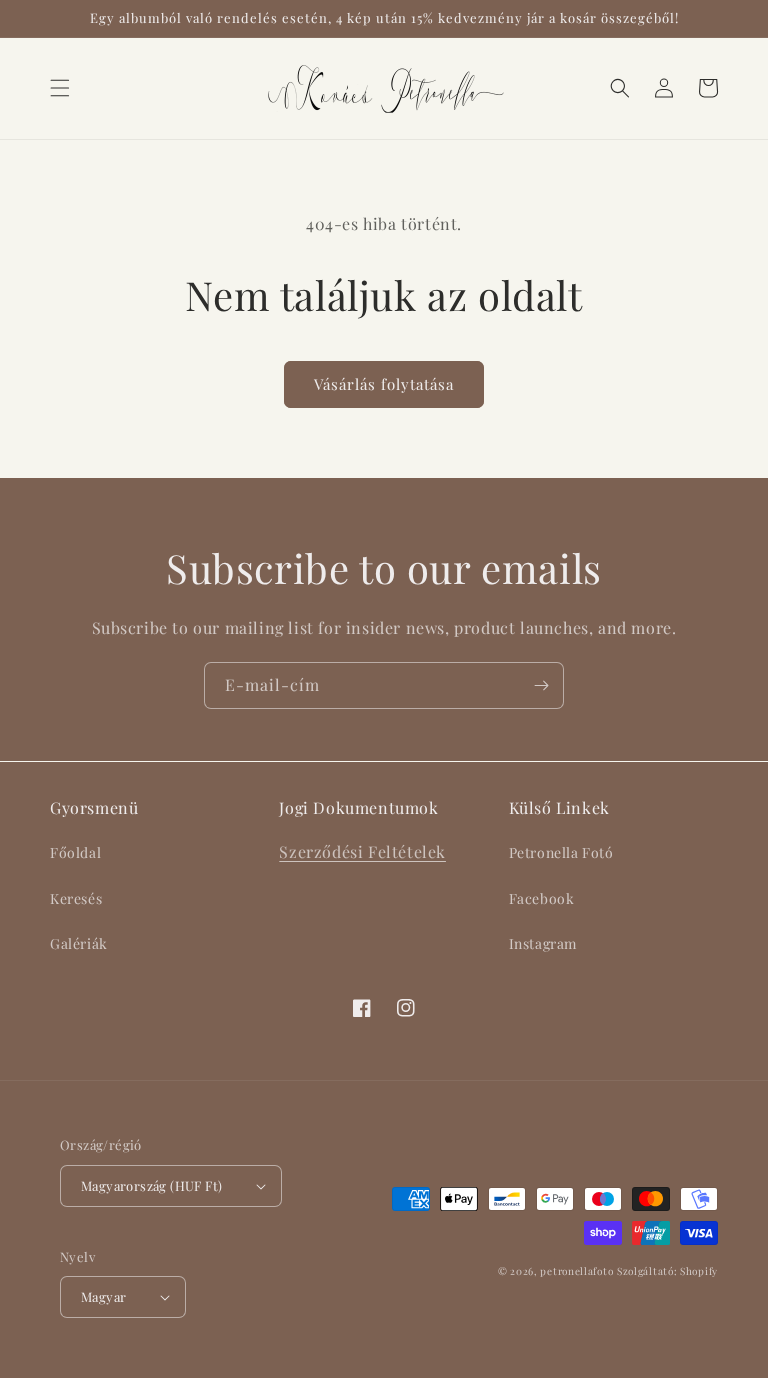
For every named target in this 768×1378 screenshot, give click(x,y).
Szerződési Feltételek (362, 851)
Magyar (103, 1296)
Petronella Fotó (561, 852)
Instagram (543, 943)
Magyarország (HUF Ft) (151, 1185)
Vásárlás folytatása (384, 384)
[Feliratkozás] (541, 685)
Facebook (542, 898)
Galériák (79, 943)
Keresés (76, 898)
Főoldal (75, 852)
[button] (60, 88)
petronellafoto (576, 1271)
